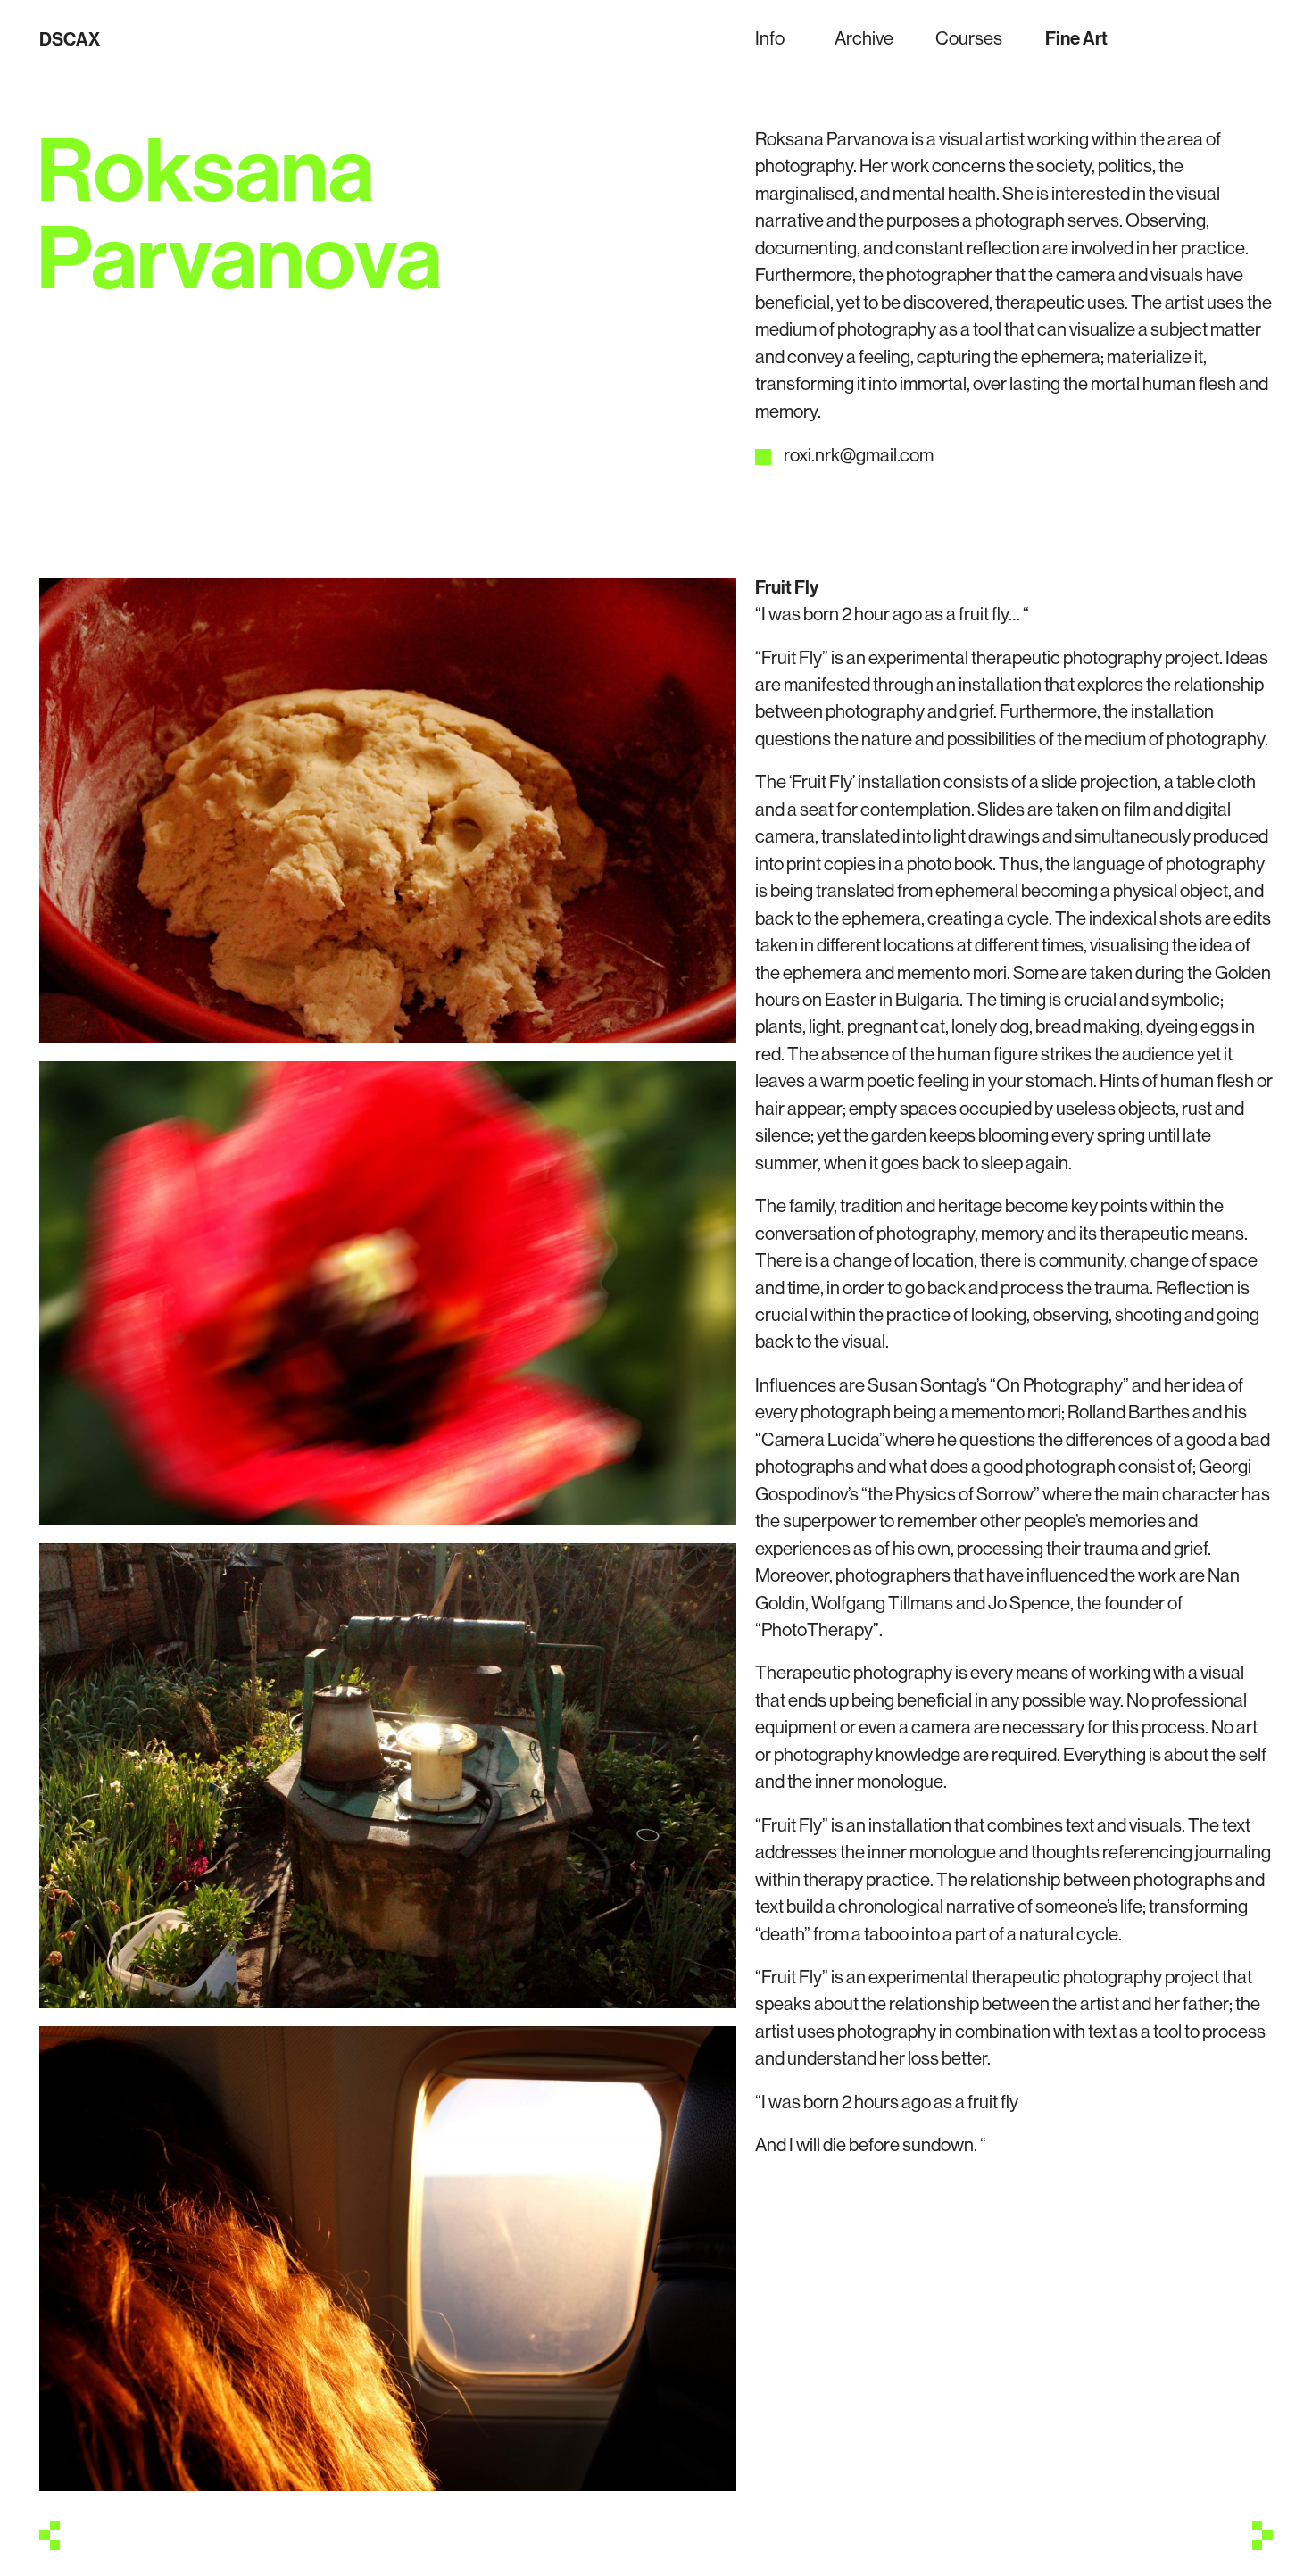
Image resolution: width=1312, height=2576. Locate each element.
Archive (864, 37)
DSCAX (70, 38)
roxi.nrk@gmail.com (859, 454)
